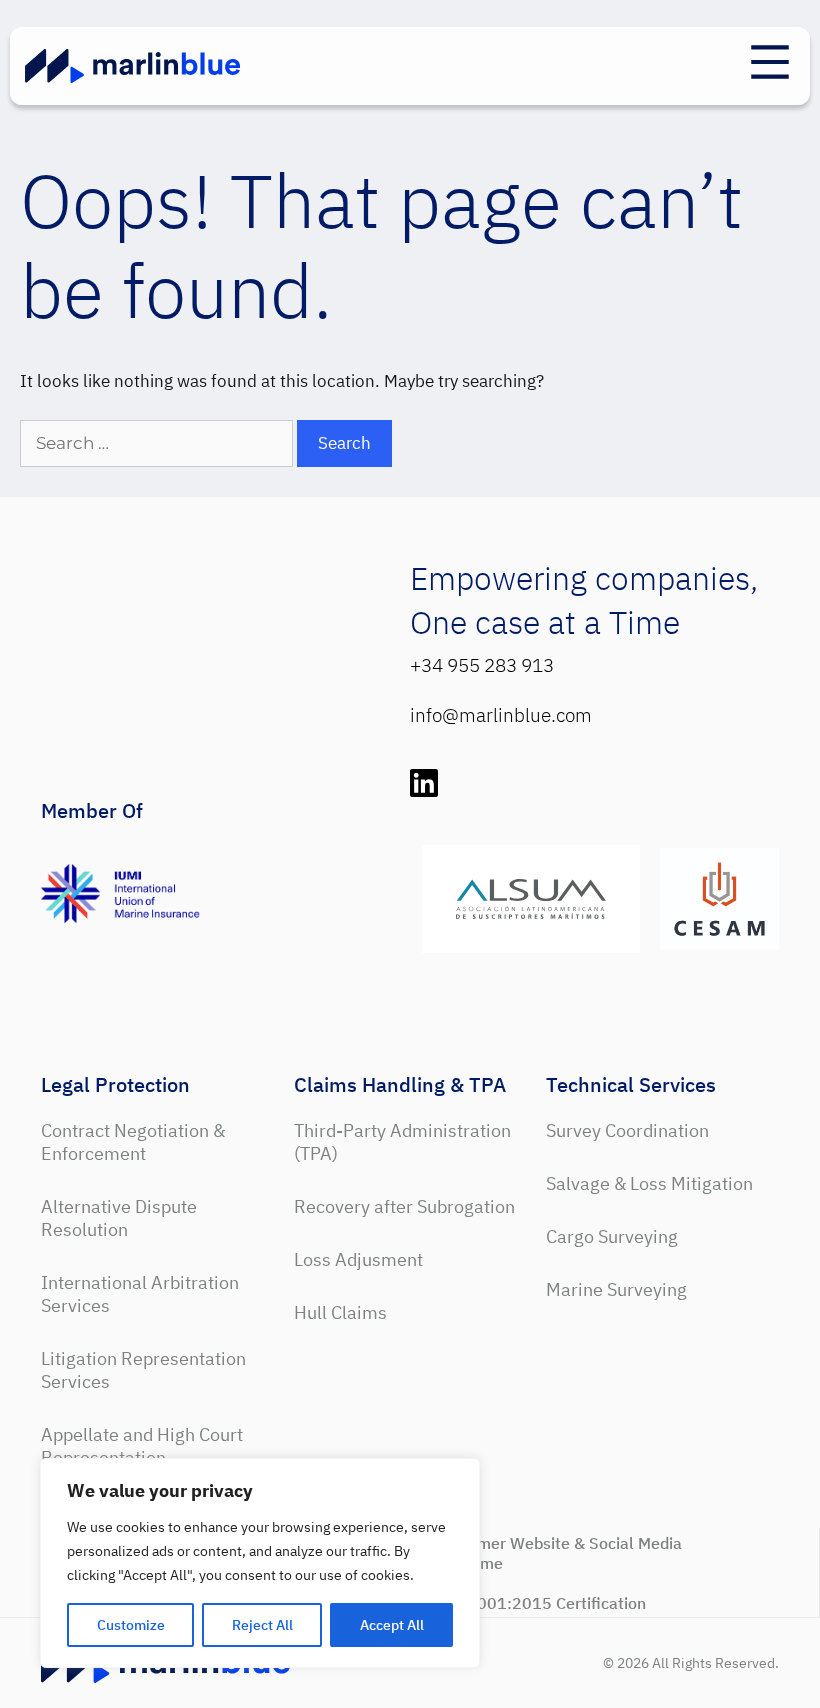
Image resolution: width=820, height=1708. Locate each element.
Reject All (262, 1625)
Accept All (392, 1625)
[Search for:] (158, 443)
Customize (131, 1625)
